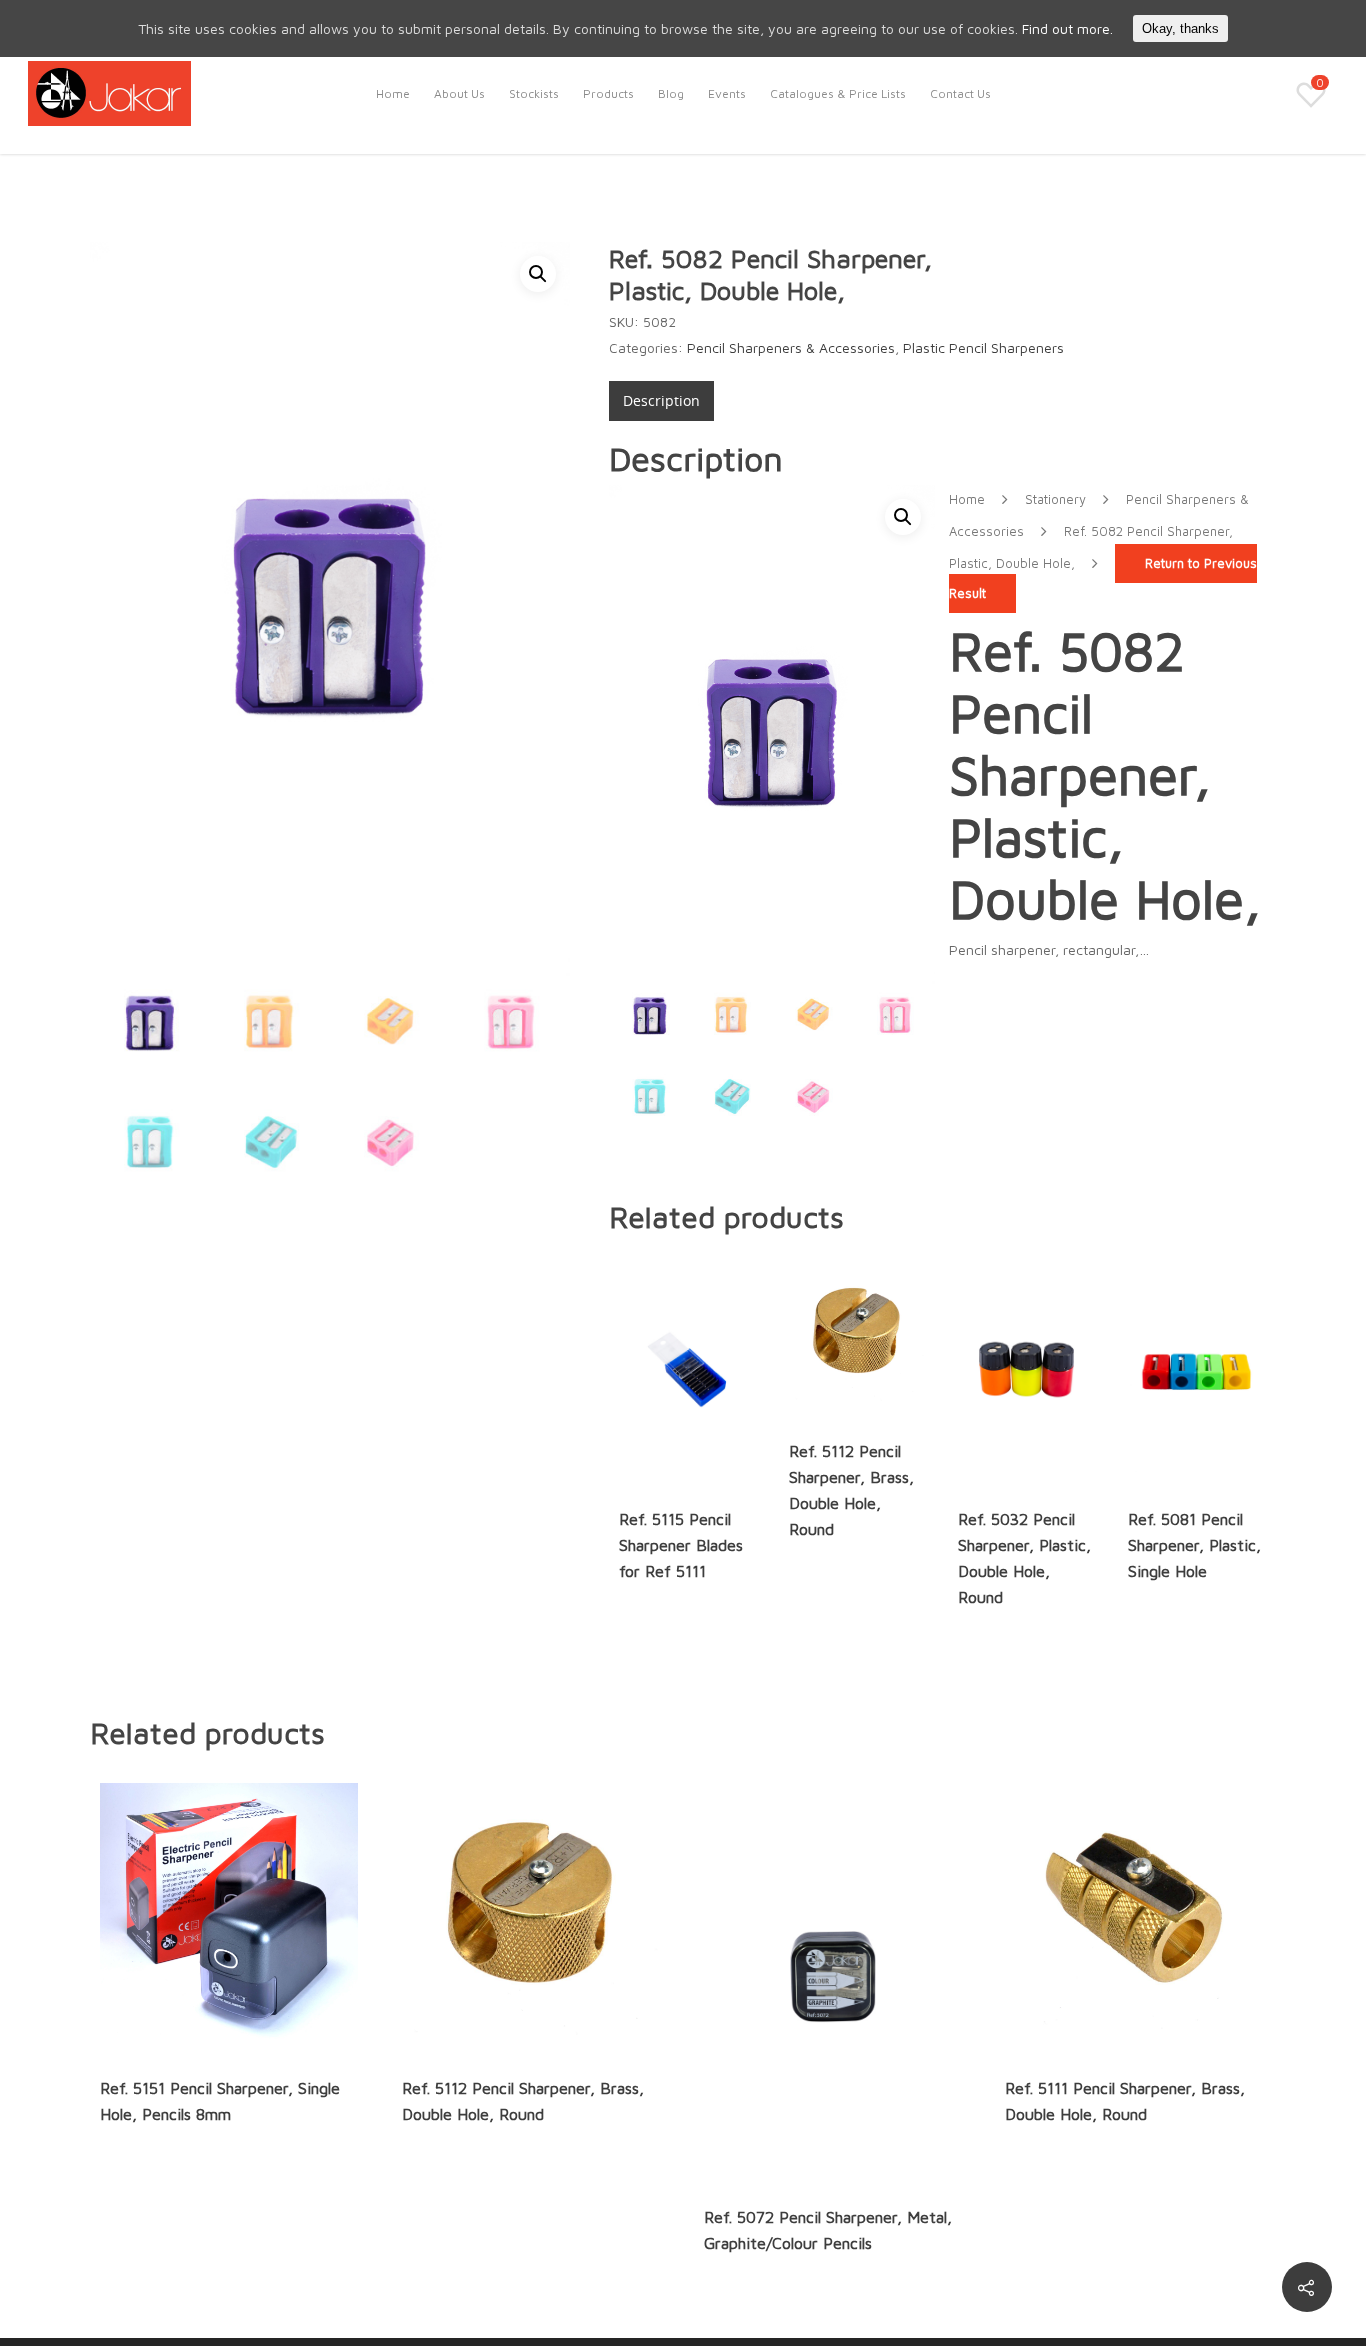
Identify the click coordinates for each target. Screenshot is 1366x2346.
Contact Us (960, 93)
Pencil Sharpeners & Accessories (791, 347)
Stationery (1055, 499)
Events (727, 93)
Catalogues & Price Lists (838, 93)
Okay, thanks (1180, 28)
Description (661, 400)
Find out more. (1067, 28)
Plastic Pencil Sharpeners (983, 347)
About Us (459, 93)
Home (393, 93)
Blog (671, 93)
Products (608, 93)
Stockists (534, 93)
